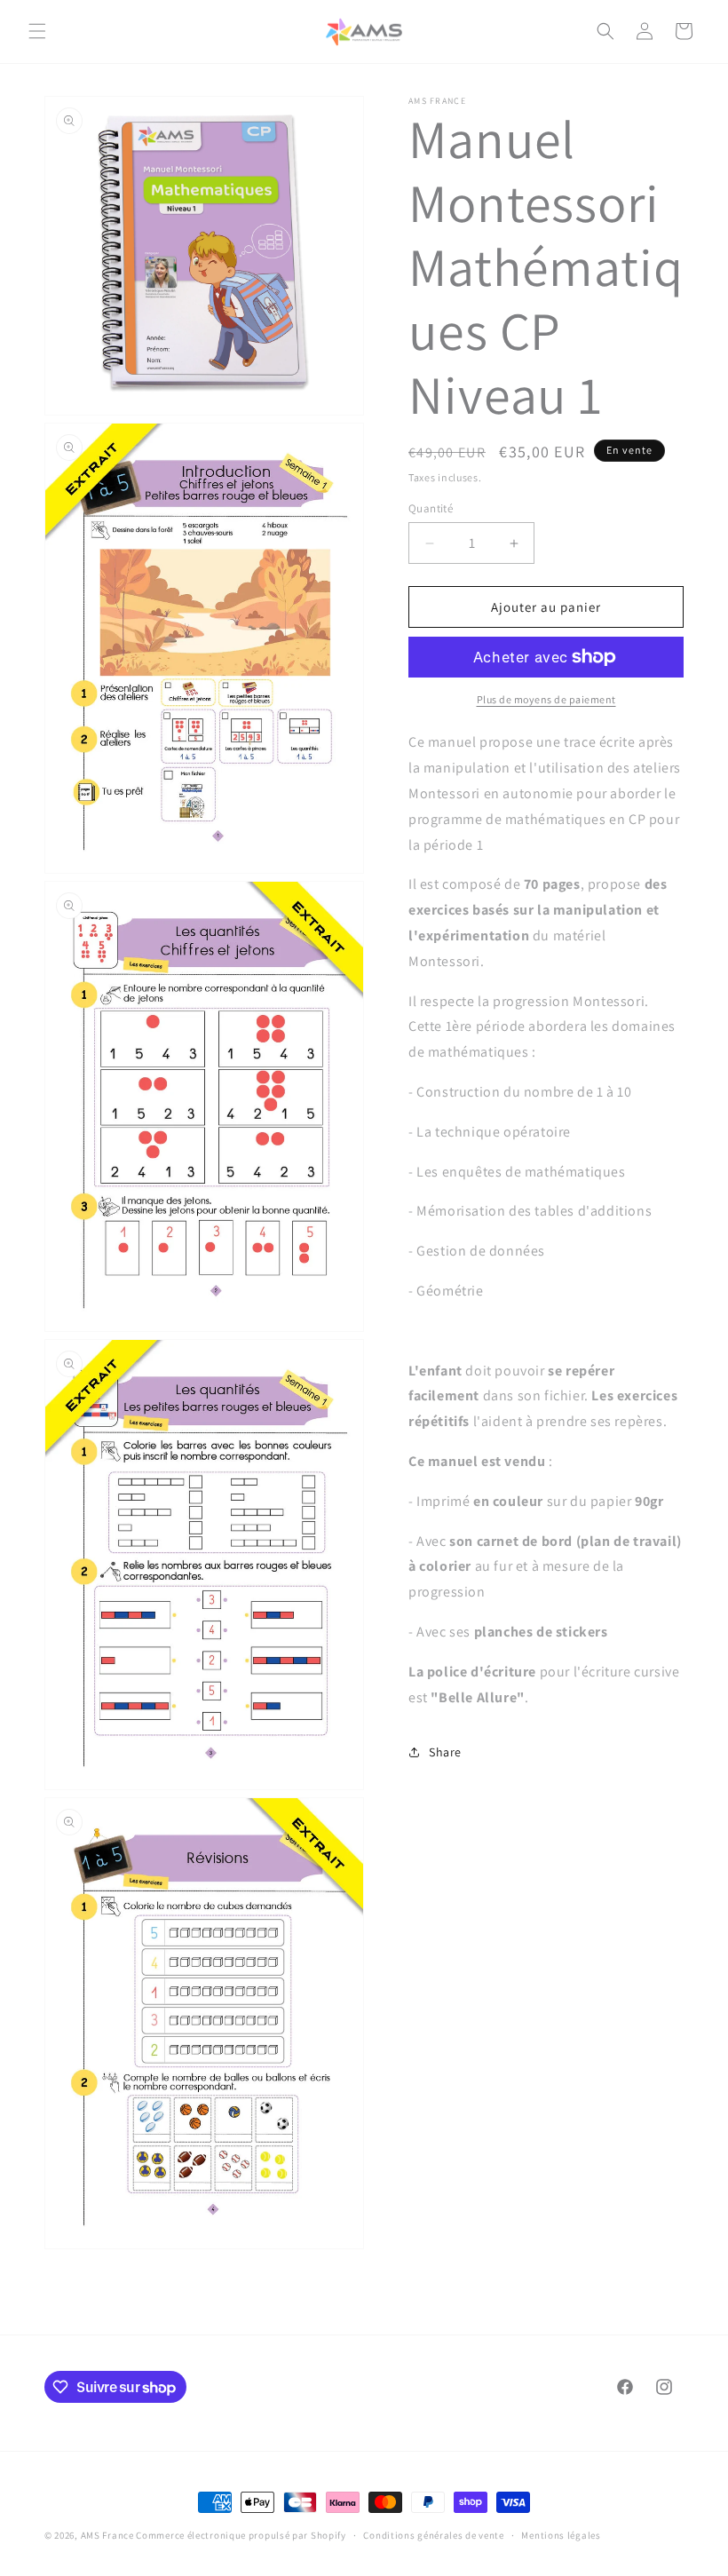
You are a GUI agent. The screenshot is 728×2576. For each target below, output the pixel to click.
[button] (37, 31)
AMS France (107, 2535)
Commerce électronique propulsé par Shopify (241, 2535)
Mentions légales (561, 2535)
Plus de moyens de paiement (546, 699)
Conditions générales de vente (433, 2535)
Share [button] (445, 1752)
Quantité (431, 508)
